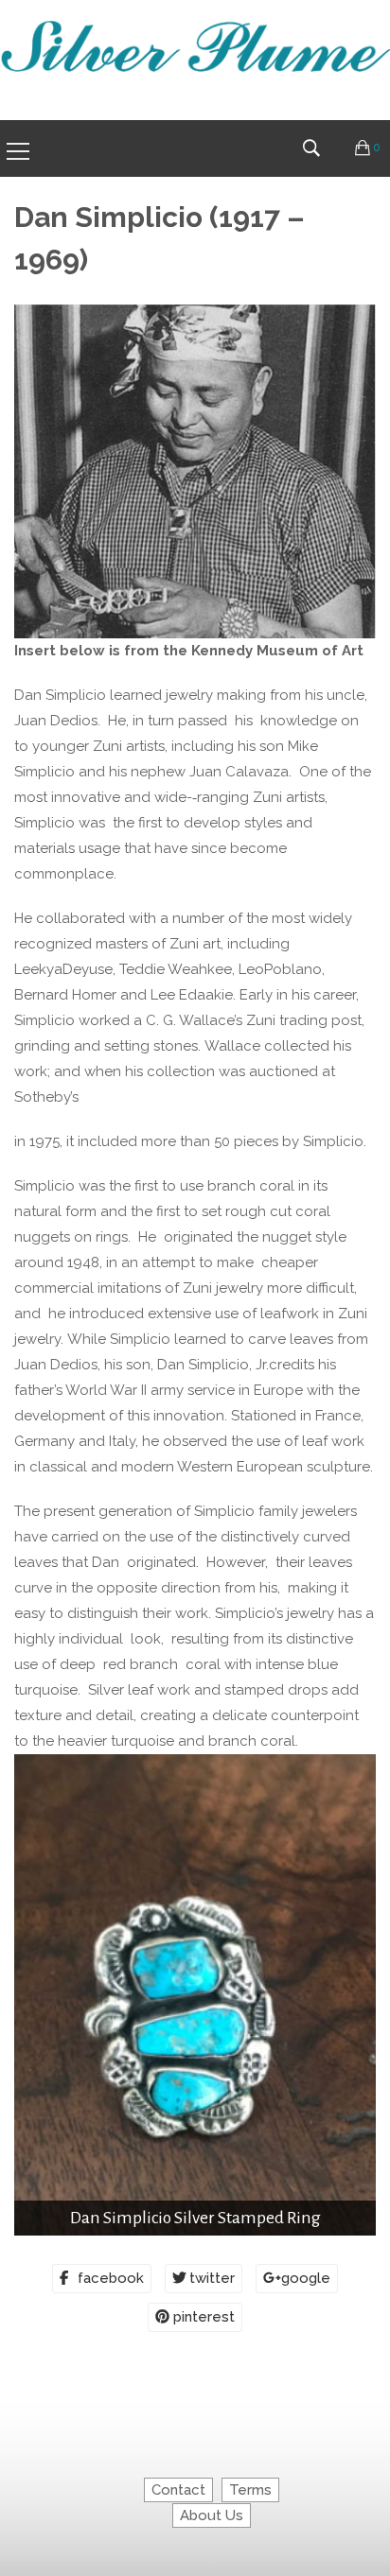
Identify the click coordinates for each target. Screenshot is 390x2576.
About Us (212, 2515)
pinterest (204, 2317)
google (306, 2278)
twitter (212, 2278)
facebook (111, 2278)
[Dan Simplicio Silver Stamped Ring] (195, 1995)
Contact (178, 2490)
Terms (250, 2490)
